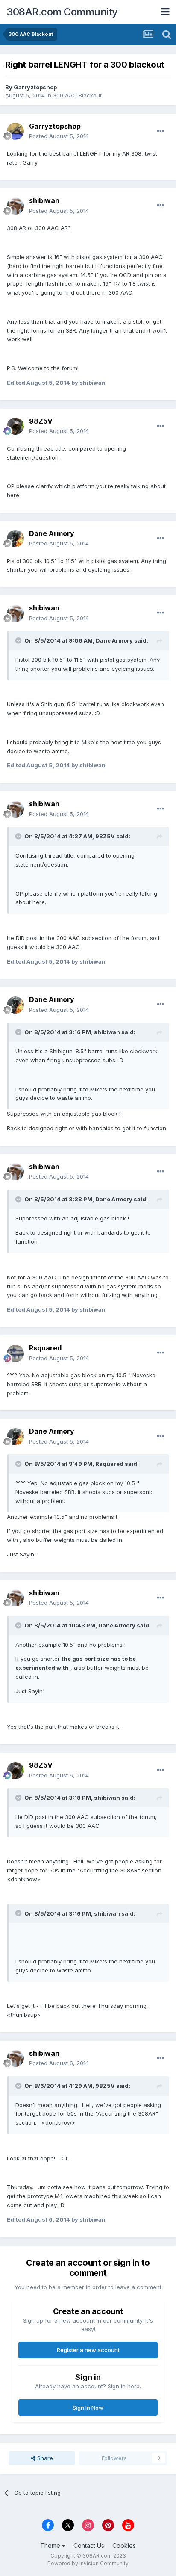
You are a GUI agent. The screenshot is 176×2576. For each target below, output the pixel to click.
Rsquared (45, 1348)
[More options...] (161, 131)
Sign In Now (88, 2408)
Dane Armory (52, 533)
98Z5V (41, 421)
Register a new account (88, 2350)
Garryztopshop (35, 87)
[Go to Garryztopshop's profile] (15, 131)
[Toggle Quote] (19, 640)
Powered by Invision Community (88, 2563)
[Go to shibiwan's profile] (15, 206)
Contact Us (89, 2545)
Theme (51, 2545)
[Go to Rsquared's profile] (15, 1353)
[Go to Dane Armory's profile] (15, 539)
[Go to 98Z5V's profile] (15, 426)
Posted (59, 136)
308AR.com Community (62, 12)
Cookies (124, 2545)
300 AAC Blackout (77, 95)
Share (44, 2458)
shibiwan (44, 200)
